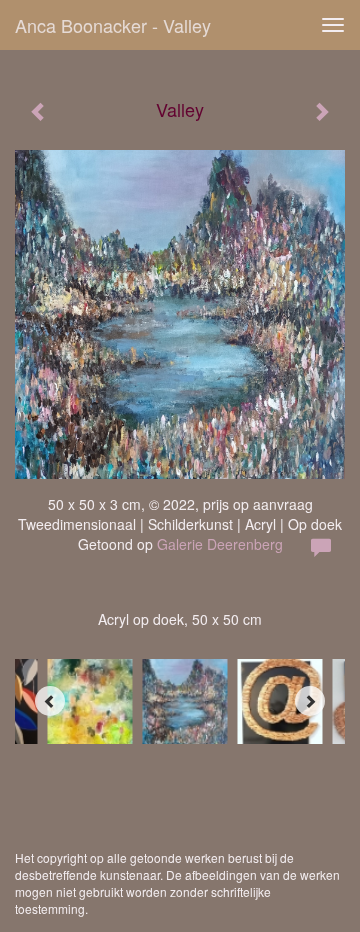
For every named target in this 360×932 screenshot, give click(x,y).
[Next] (310, 701)
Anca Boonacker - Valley (113, 25)
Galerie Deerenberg (220, 544)
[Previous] (50, 701)
